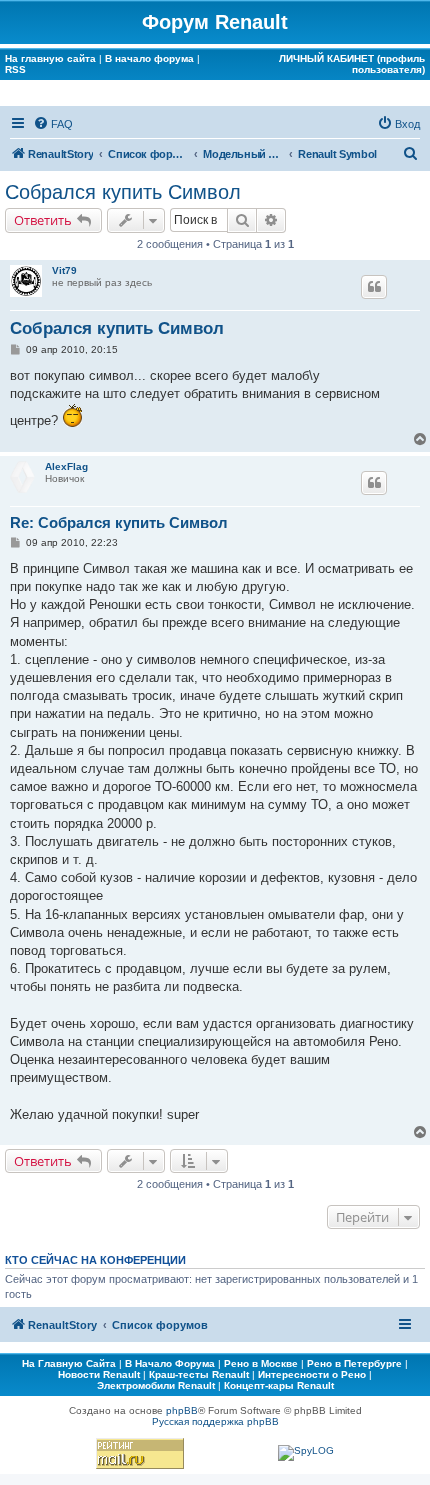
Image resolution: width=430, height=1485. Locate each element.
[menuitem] (53, 124)
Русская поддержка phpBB (215, 1421)
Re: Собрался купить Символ (119, 522)
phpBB (182, 1410)
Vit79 (64, 270)
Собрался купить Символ (123, 192)
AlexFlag (66, 466)
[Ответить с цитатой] (374, 287)
